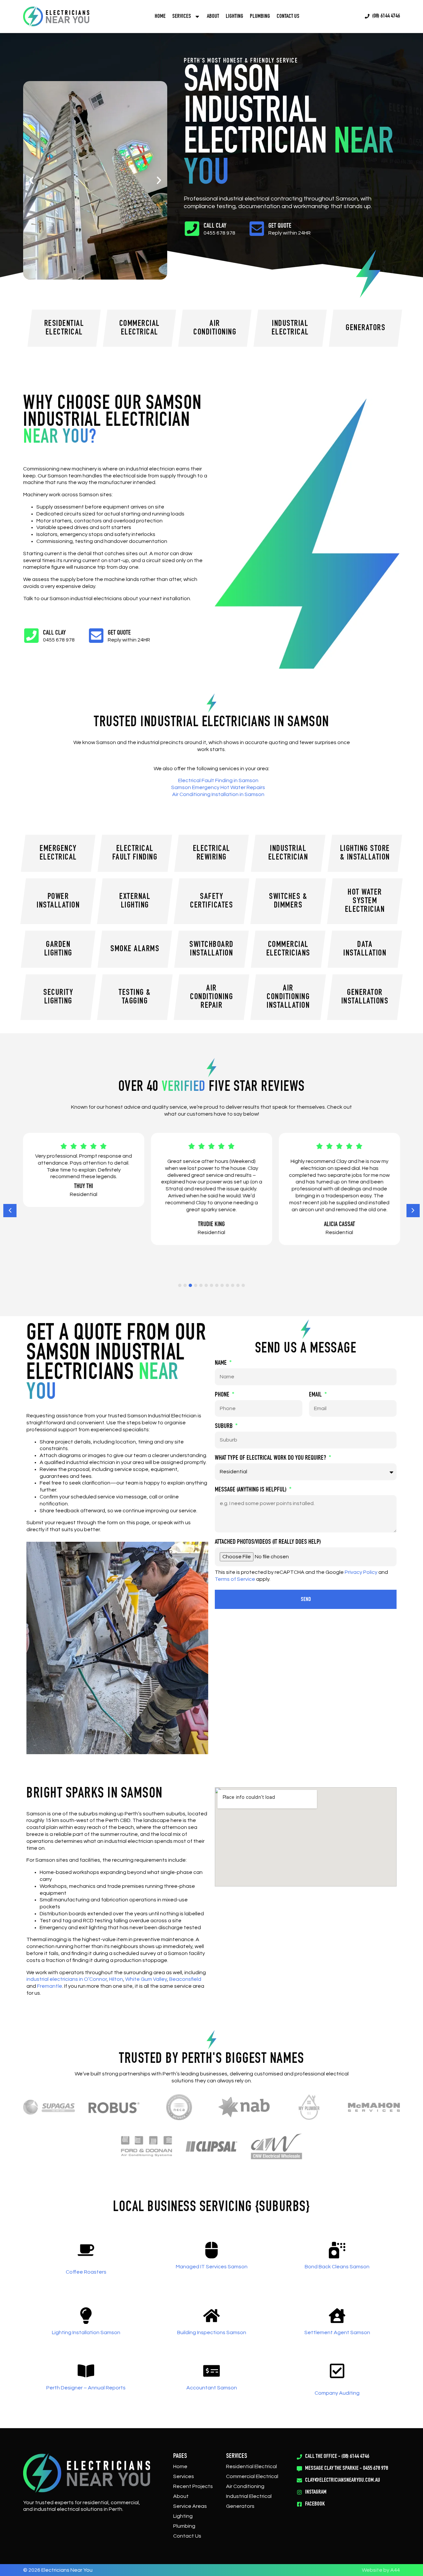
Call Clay (215, 226)
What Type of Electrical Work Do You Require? (271, 1458)
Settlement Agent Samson (337, 2332)
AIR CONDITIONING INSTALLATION (288, 997)
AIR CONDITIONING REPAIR (211, 997)
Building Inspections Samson (212, 2332)
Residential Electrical (251, 2466)
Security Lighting (58, 997)
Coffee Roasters (86, 2272)
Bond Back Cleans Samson (337, 2267)
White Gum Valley (146, 1979)
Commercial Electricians (288, 949)
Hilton (116, 1979)
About (213, 17)
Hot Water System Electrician (365, 901)
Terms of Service (235, 1579)
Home (160, 17)
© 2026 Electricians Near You (58, 2570)
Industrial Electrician (288, 853)
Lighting (234, 17)
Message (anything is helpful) (251, 1490)
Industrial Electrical (249, 2496)
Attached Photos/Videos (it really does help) (268, 1542)
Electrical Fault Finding (135, 853)
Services (184, 2476)
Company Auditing (337, 2393)
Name (221, 1363)
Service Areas (190, 2506)
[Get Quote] (257, 229)
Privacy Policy (361, 1572)
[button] (31, 180)
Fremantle (50, 1986)
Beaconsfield (185, 1979)
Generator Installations (365, 997)
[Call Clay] (192, 229)
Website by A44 (381, 2570)
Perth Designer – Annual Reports (86, 2388)
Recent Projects (193, 2486)
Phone (223, 1395)
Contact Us (288, 17)
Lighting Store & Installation (365, 853)
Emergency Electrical (58, 853)
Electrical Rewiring (212, 853)
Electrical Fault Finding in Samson (218, 780)
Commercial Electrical (252, 2476)
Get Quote (280, 226)
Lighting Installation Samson (86, 2332)
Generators (240, 2506)
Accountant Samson (212, 2388)
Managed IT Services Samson (212, 2267)
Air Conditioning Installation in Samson (218, 794)
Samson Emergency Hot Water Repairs (218, 787)
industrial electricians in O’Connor (67, 1979)
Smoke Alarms (135, 949)
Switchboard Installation (211, 949)
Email (316, 1395)
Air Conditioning (245, 2486)
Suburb (224, 1427)
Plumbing (260, 17)
